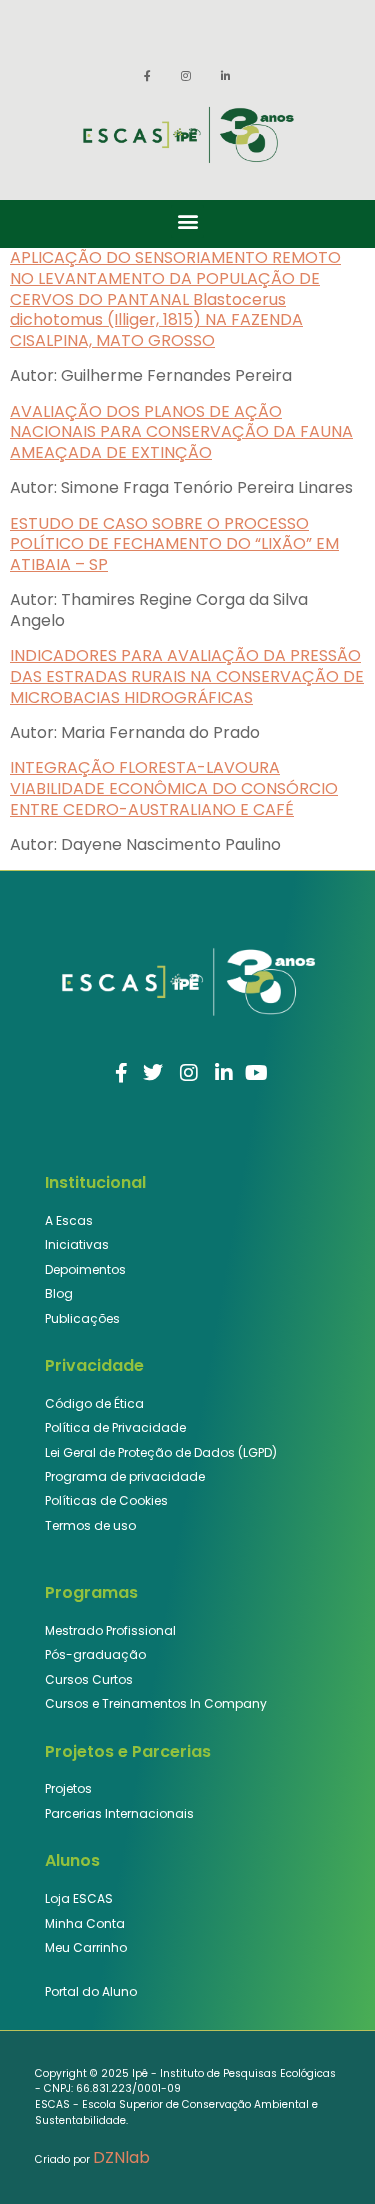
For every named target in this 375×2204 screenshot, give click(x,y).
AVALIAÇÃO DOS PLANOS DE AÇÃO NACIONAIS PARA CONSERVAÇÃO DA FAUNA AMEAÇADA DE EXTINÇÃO (181, 432)
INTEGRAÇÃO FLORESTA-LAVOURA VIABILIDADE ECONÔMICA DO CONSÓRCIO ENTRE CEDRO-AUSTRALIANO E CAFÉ (174, 788)
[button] (187, 221)
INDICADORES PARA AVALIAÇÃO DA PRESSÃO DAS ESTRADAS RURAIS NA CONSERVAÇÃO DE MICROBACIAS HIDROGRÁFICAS (187, 676)
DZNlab (121, 2157)
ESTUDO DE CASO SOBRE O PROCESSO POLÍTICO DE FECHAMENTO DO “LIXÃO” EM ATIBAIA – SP (174, 544)
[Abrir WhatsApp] (325, 2153)
